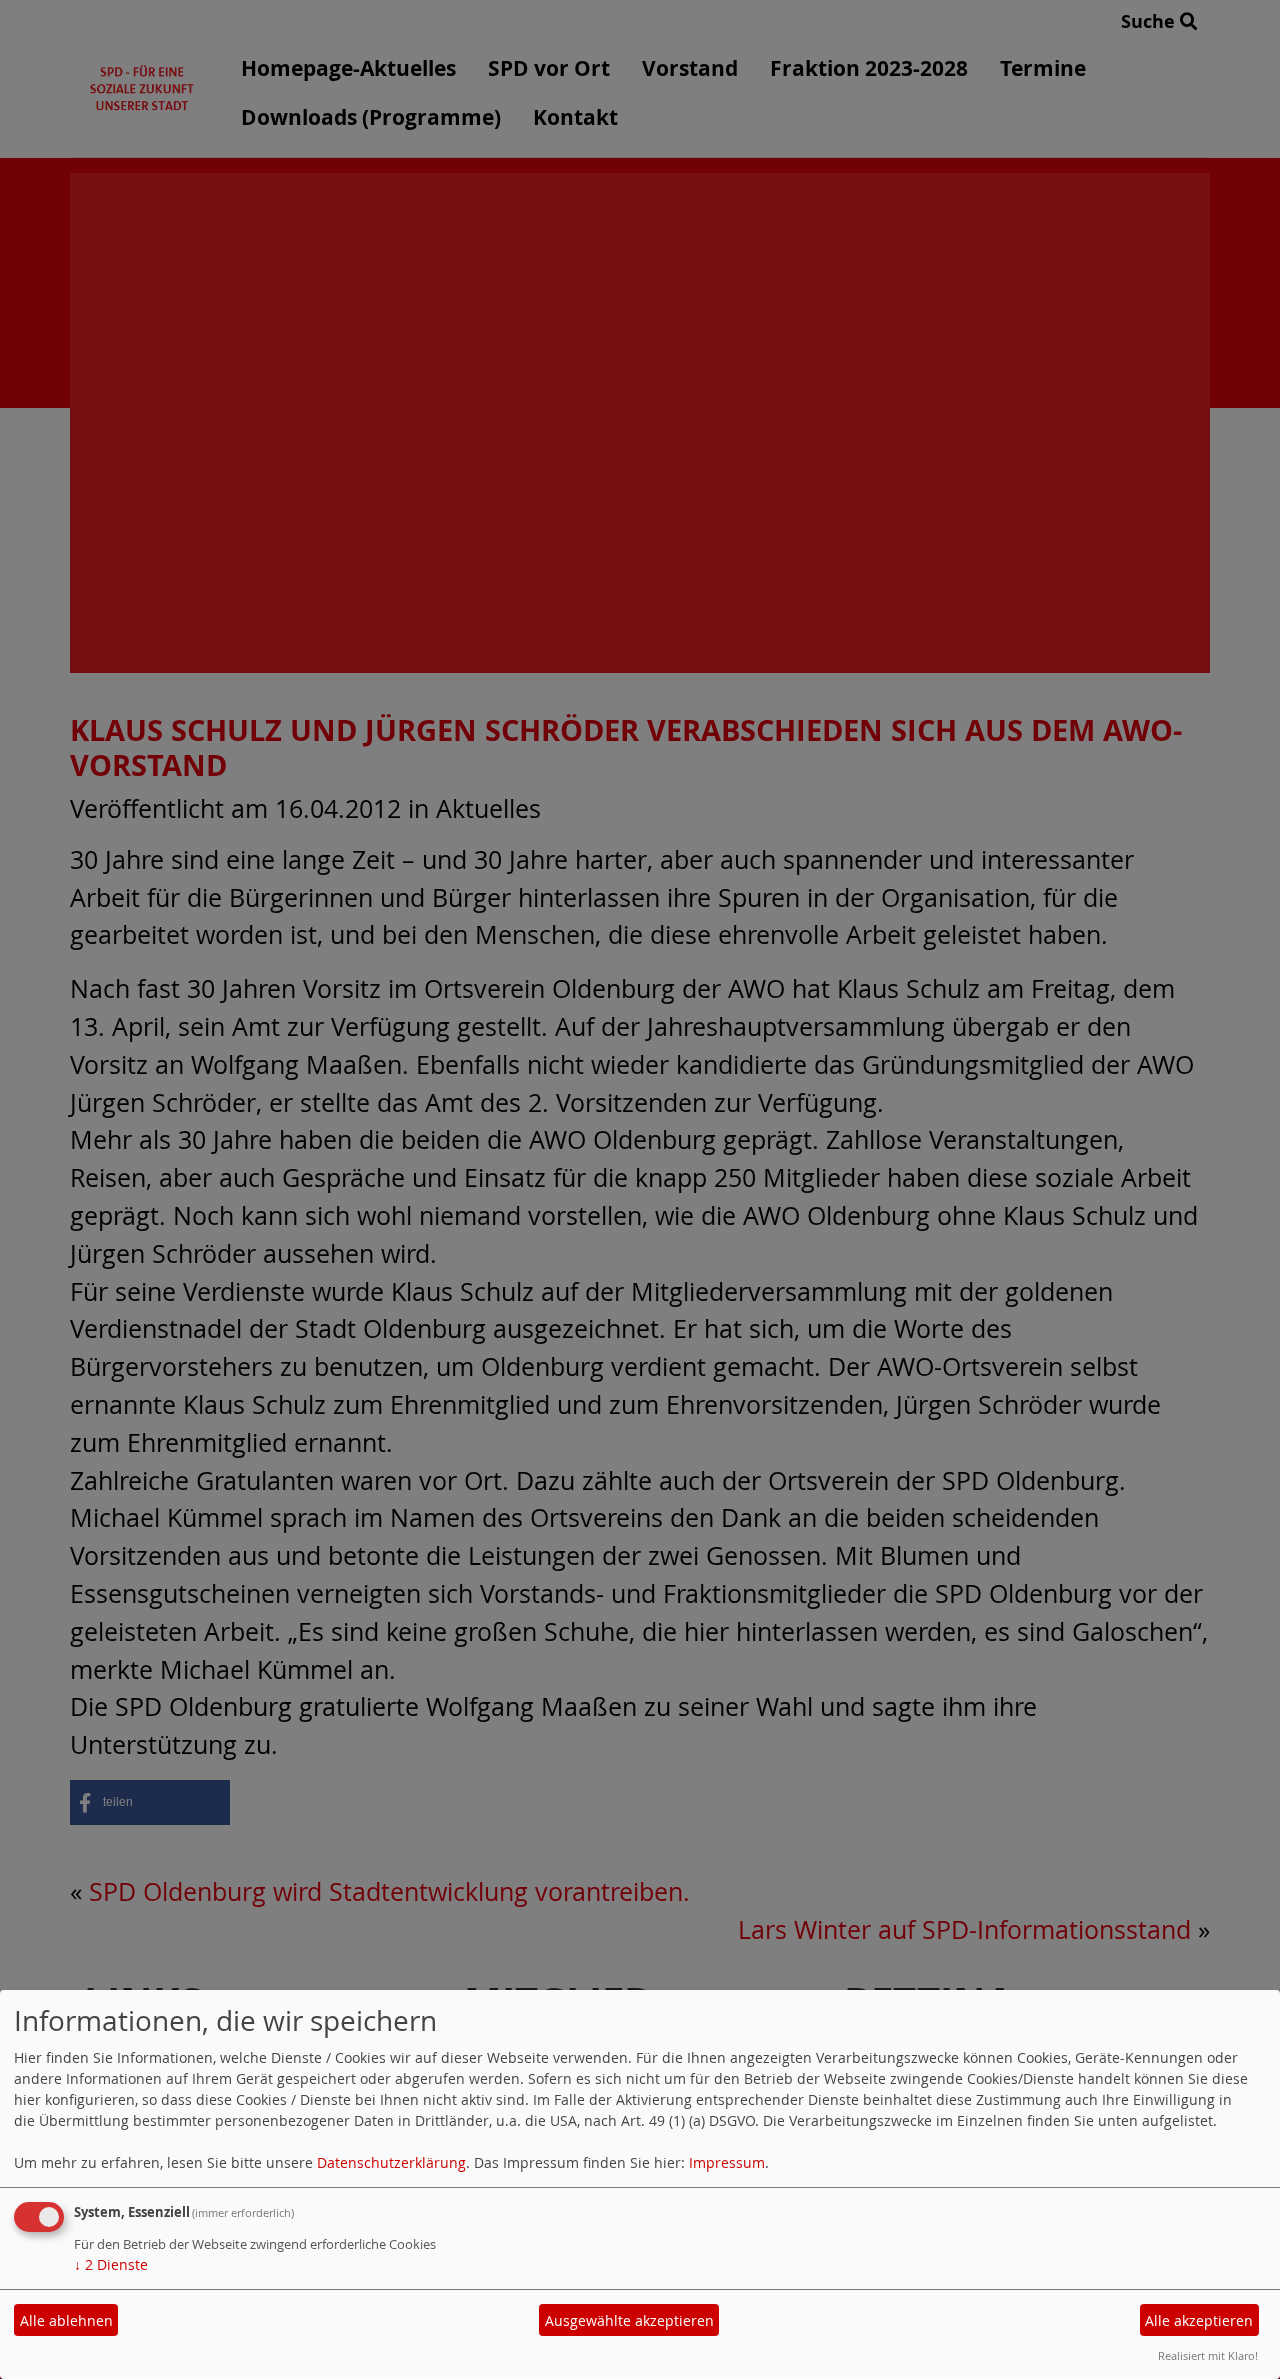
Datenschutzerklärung (391, 2162)
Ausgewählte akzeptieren (629, 2320)
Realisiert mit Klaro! (1208, 2355)
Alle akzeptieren (1199, 2320)
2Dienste (111, 2264)
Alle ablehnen (66, 2320)
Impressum (727, 2162)
